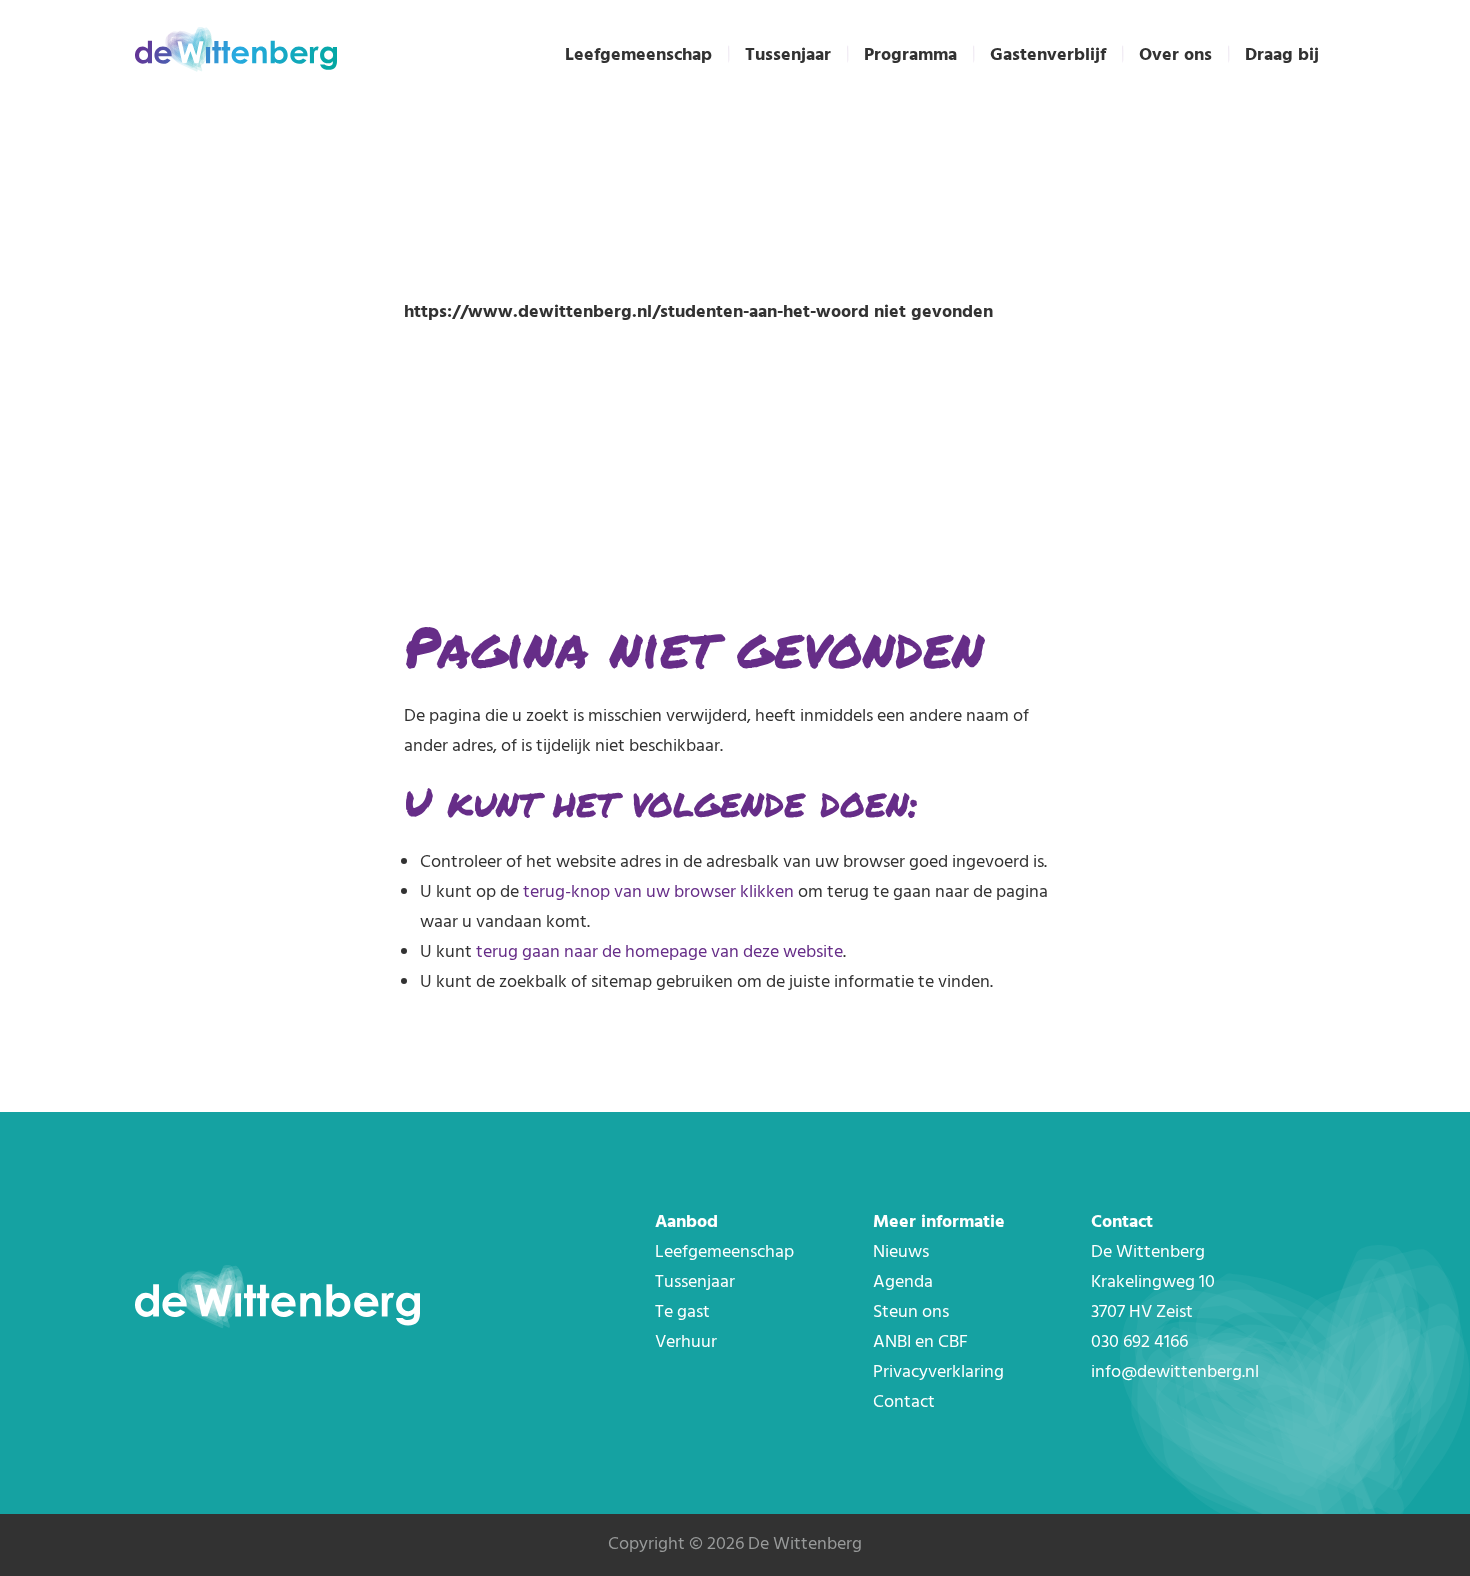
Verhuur (686, 1342)
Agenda (903, 1282)
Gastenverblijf (1048, 55)
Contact (904, 1402)
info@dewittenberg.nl (1175, 1372)
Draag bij (1282, 55)
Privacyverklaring (938, 1372)
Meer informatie (939, 1222)
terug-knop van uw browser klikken (658, 892)
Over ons (1175, 55)
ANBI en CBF (920, 1342)
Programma (910, 55)
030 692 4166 (1139, 1342)
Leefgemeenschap (638, 55)
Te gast (682, 1312)
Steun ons (911, 1312)
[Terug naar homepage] (236, 53)
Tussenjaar (788, 55)
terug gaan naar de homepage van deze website (659, 952)
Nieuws (901, 1252)
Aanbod (686, 1222)
